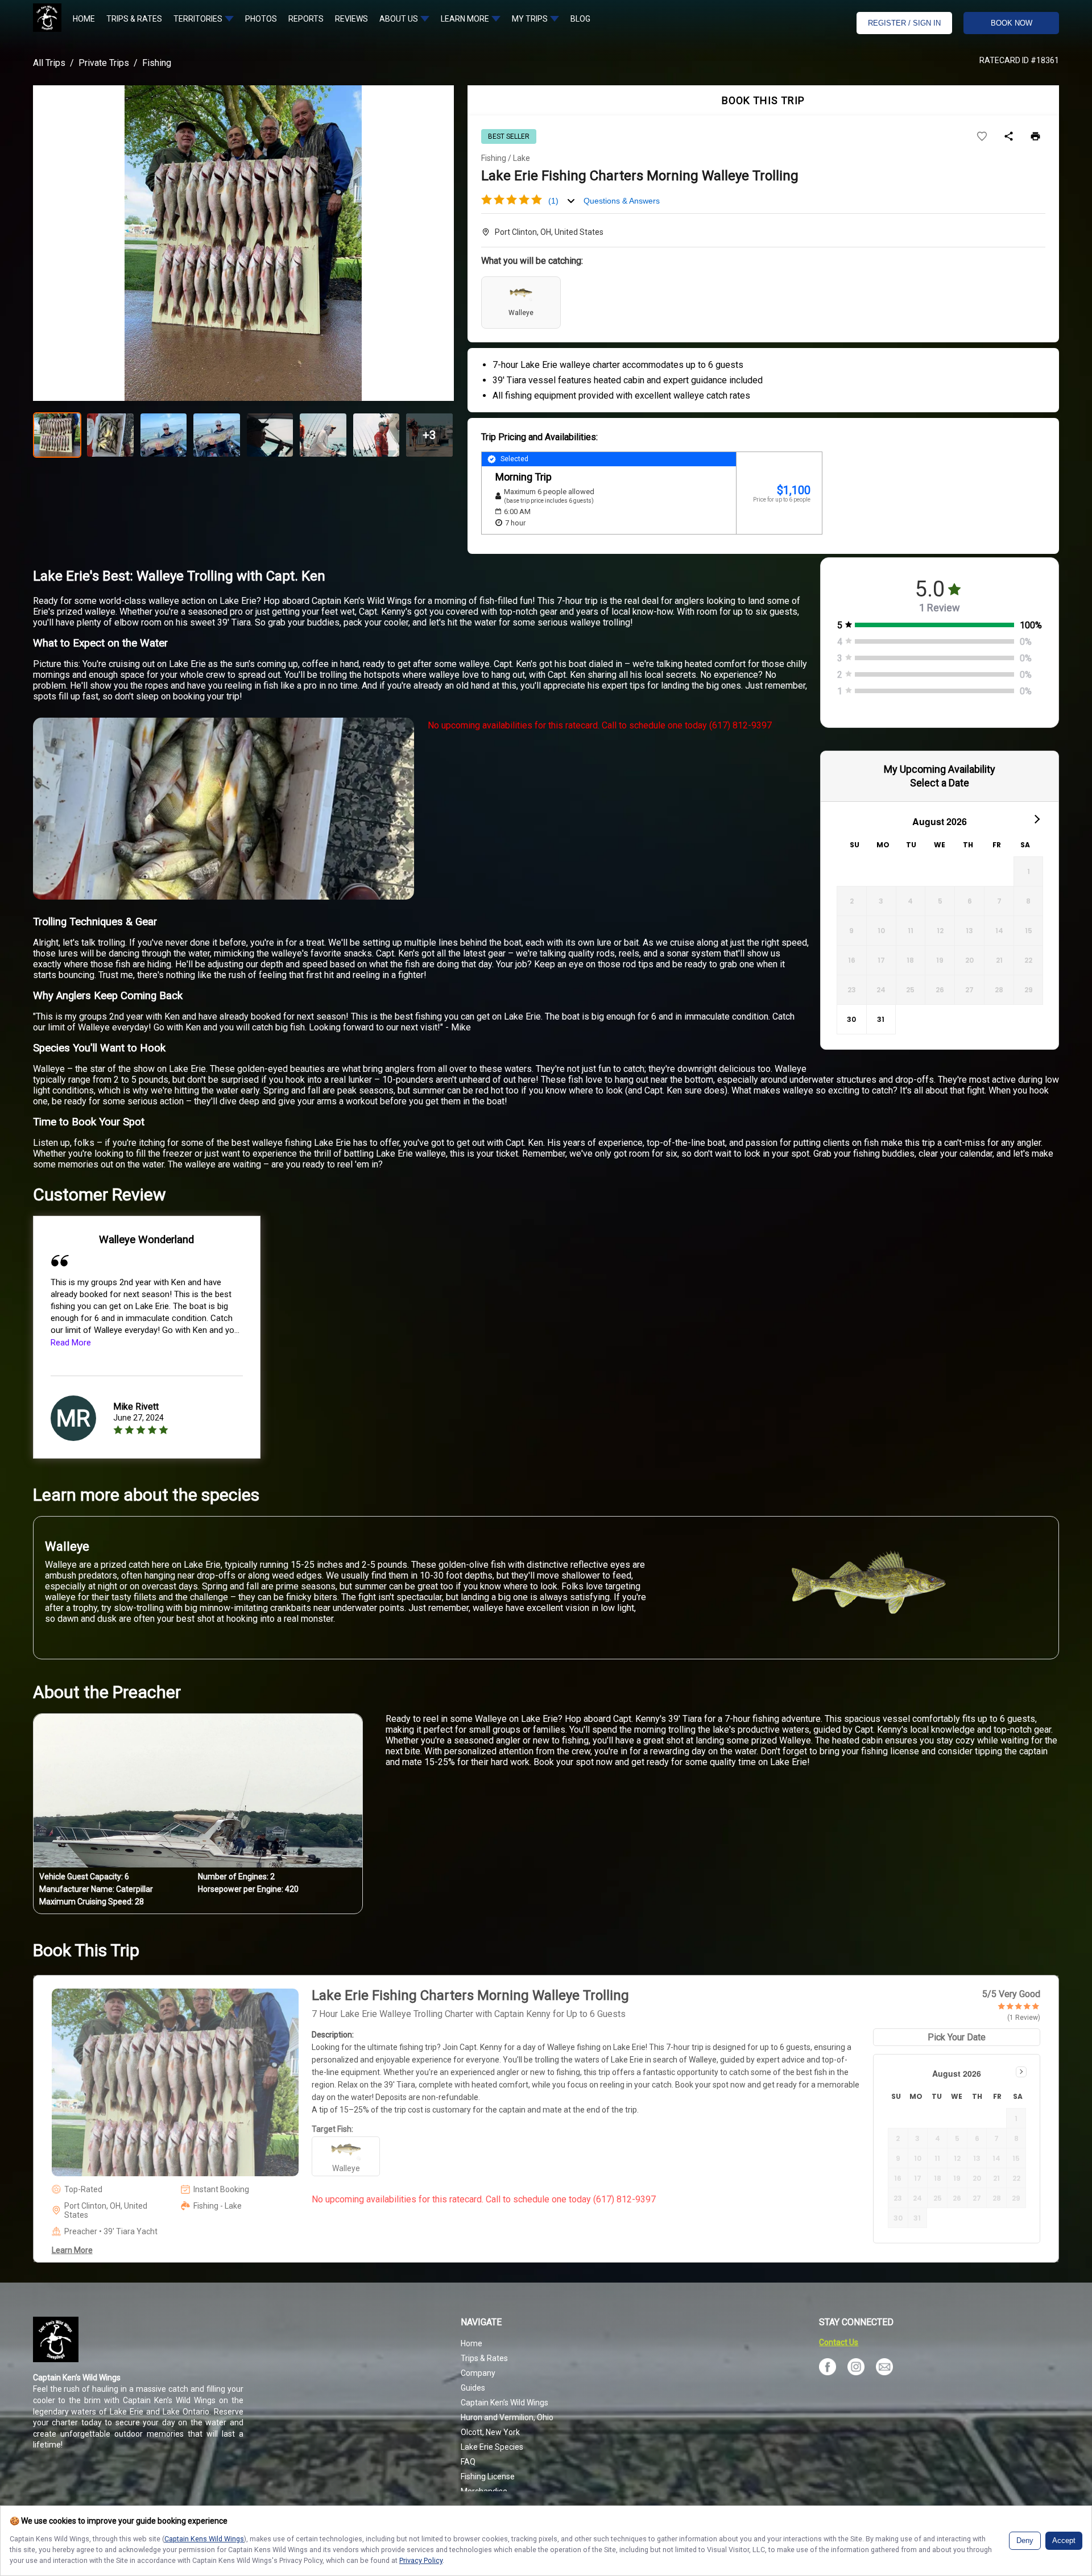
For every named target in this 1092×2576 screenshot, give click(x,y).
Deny (1025, 2541)
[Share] (1009, 137)
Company (478, 2373)
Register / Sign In (904, 23)
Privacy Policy (421, 2560)
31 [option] (881, 1019)
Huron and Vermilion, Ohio (507, 2417)
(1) (553, 201)
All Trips (49, 63)
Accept (1064, 2541)
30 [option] (851, 1019)
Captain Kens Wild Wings (204, 2539)
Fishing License (488, 2476)
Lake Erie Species (492, 2447)
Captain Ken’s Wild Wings (504, 2403)
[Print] (1035, 137)
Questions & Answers (622, 201)
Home (471, 2343)
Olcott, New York (490, 2432)
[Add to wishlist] (982, 137)
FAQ (468, 2462)
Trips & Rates (484, 2358)
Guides (473, 2388)
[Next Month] (1036, 819)
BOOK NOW (1012, 23)
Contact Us (839, 2342)
